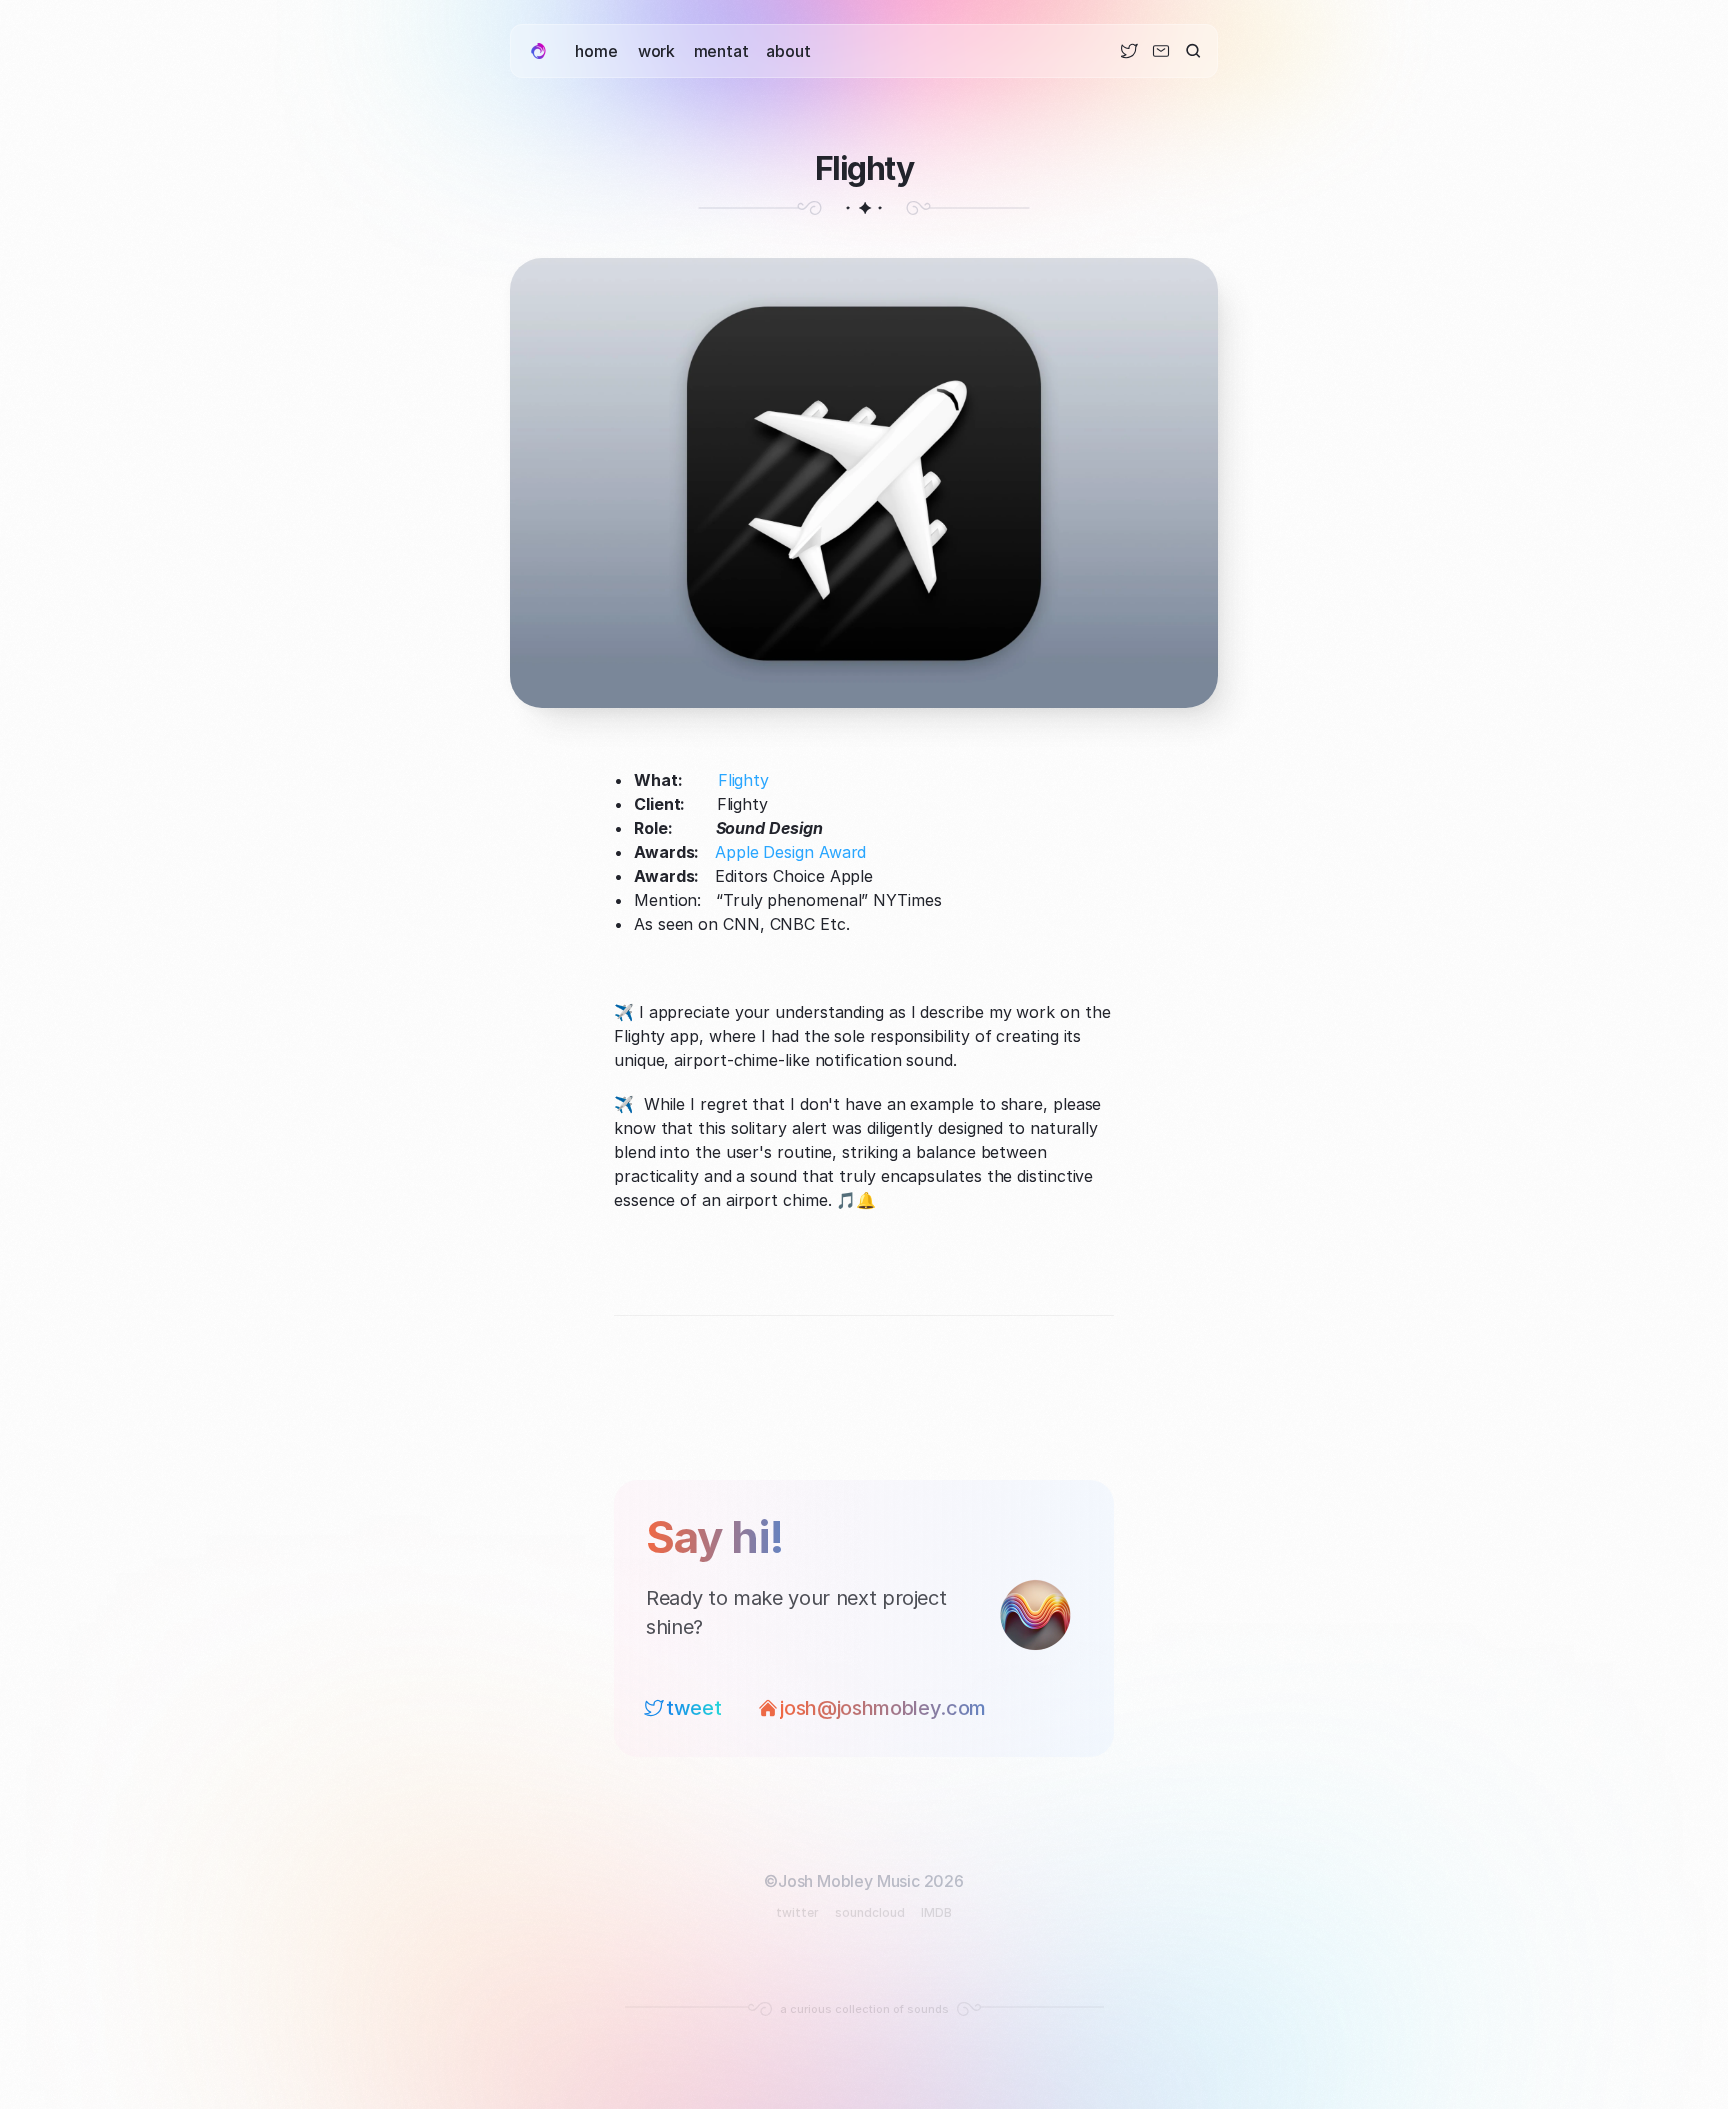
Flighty (743, 780)
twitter (797, 1912)
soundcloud (870, 1912)
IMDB (936, 1912)
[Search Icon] (1193, 51)
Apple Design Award (790, 852)
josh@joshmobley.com (883, 1708)
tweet (693, 1708)
